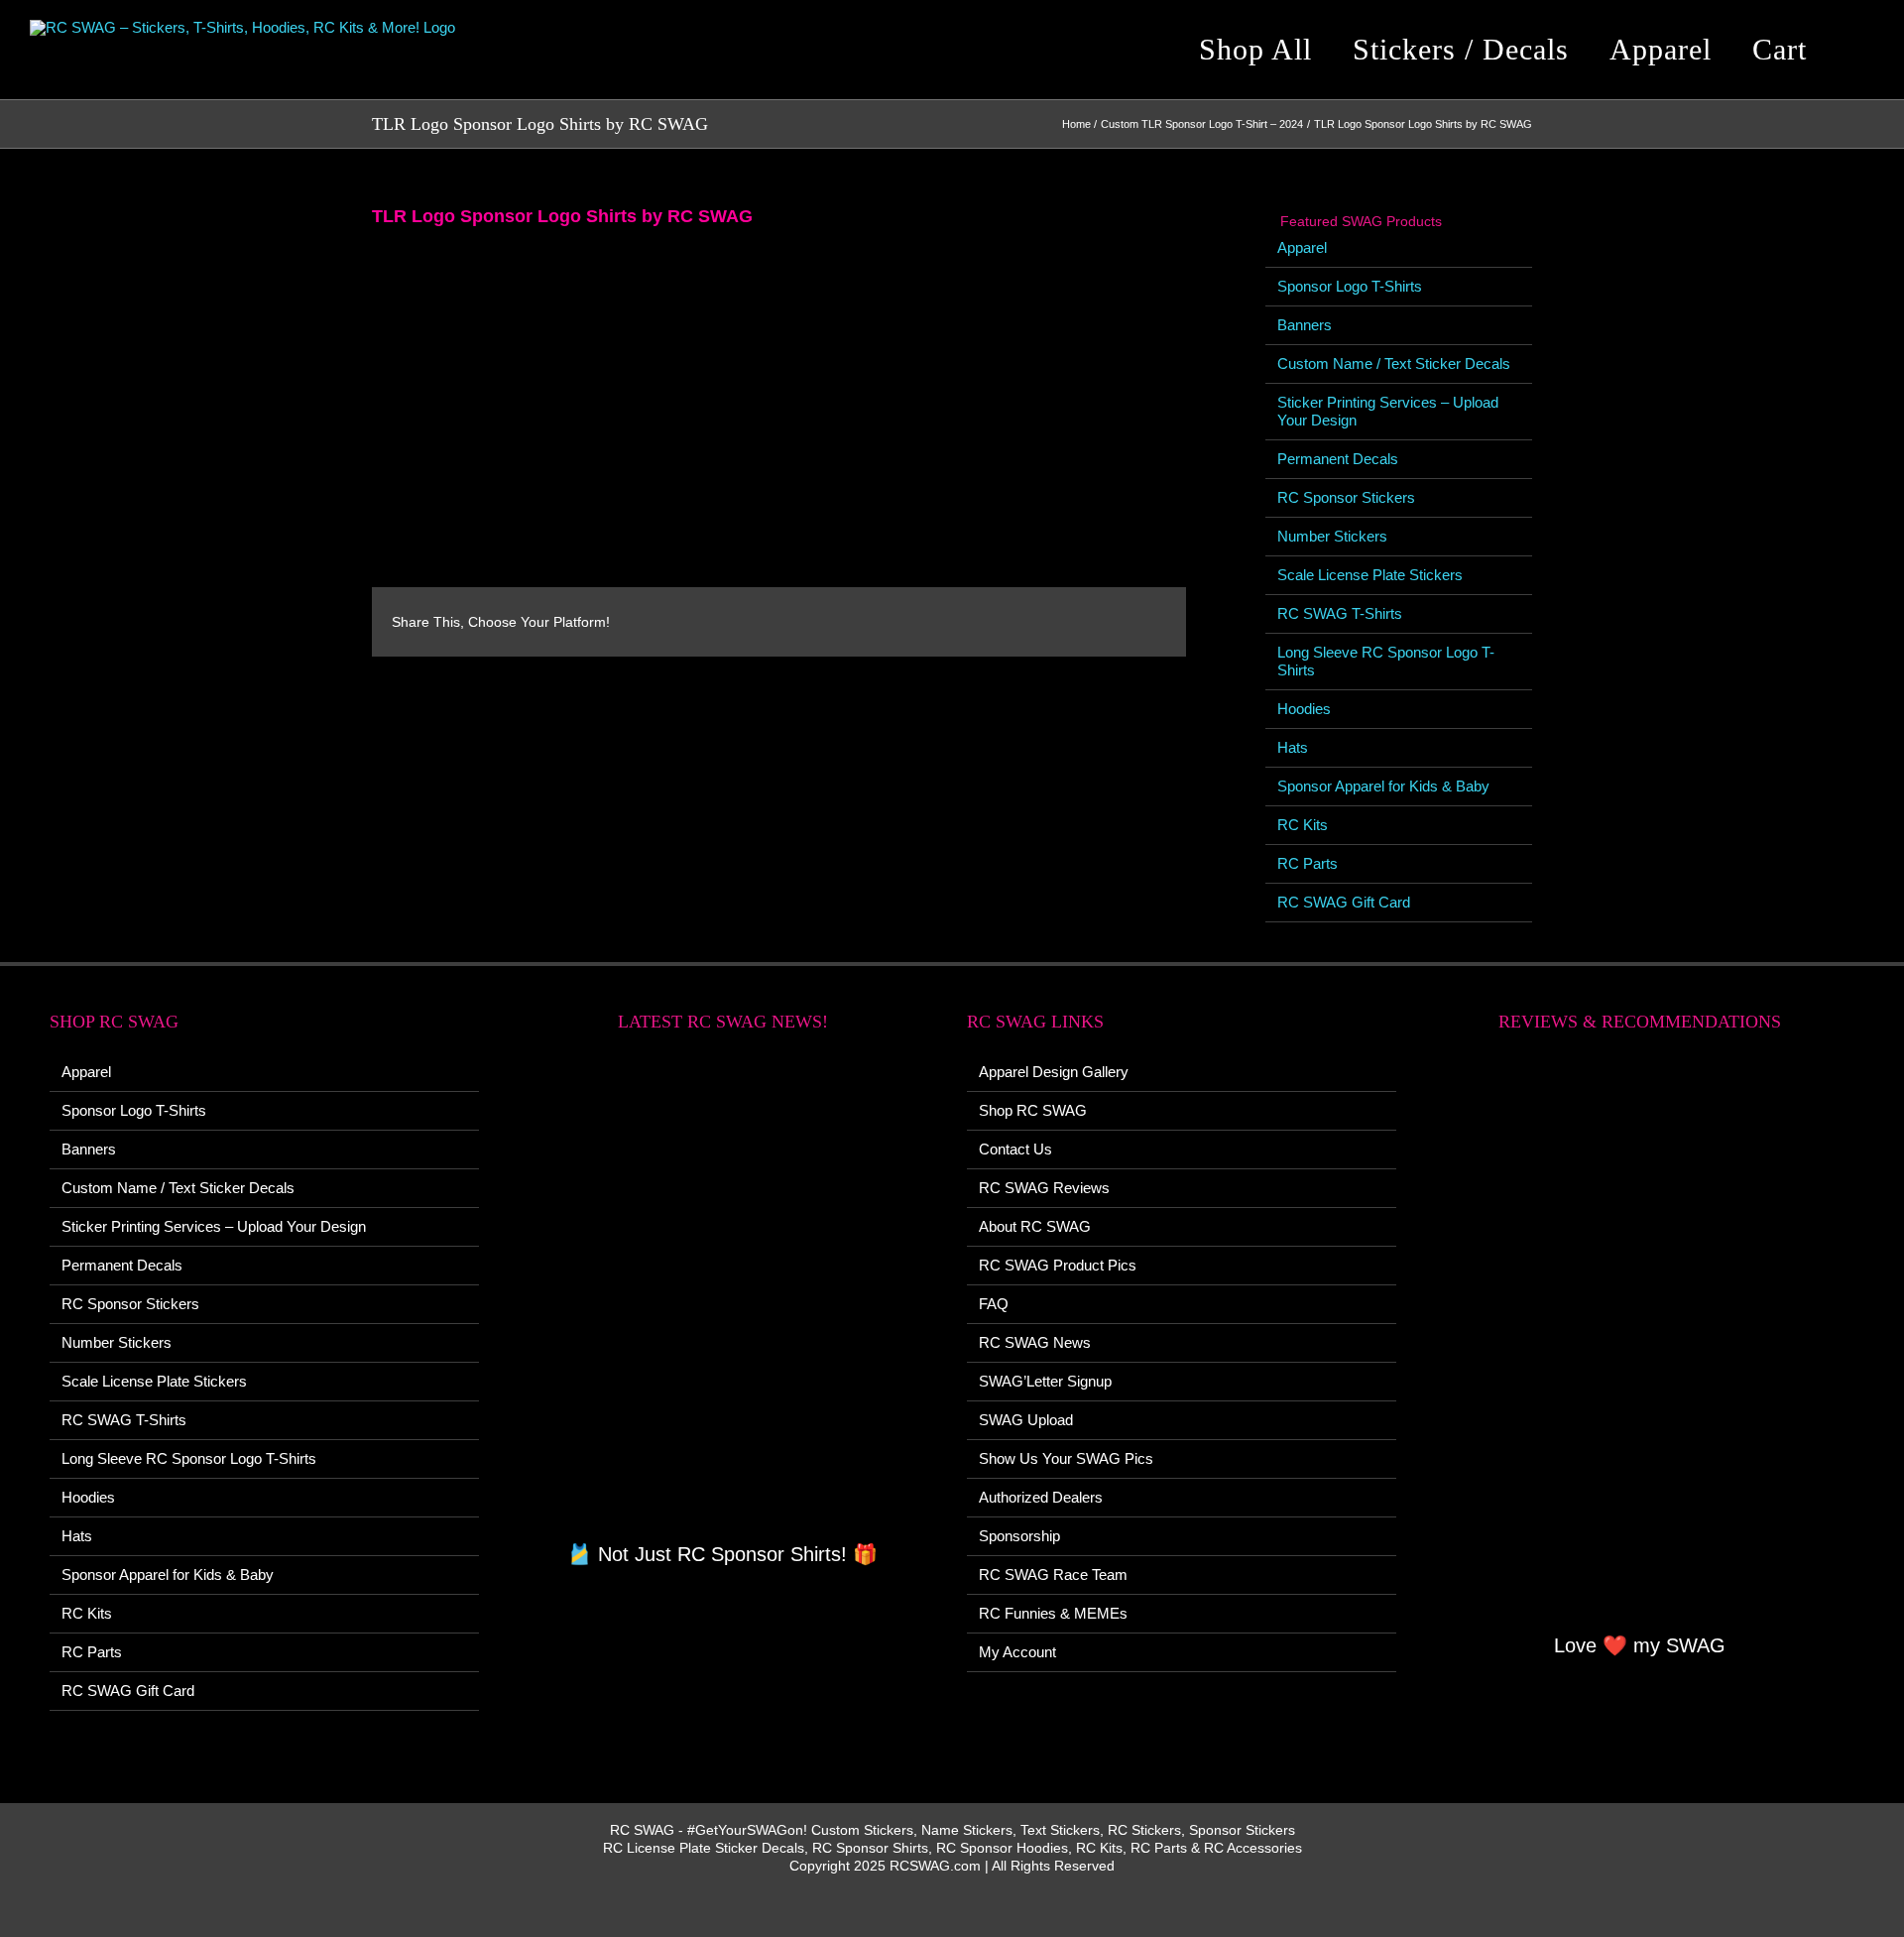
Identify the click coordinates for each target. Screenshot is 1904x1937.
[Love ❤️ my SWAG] (1641, 1343)
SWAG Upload (1026, 1420)
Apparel (1302, 247)
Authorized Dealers (1041, 1497)
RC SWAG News (1035, 1342)
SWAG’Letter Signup (1045, 1381)
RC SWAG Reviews (1044, 1188)
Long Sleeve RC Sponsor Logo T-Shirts (189, 1458)
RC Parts (1308, 863)
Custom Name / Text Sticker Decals (1394, 363)
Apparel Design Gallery (1054, 1072)
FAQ (994, 1304)
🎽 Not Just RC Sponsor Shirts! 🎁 (722, 1554)
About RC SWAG (1035, 1226)
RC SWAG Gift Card (1344, 902)
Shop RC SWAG (1033, 1110)
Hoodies (1304, 709)
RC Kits (1303, 825)
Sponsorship (1019, 1536)
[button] (1858, 50)
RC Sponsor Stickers (1346, 497)
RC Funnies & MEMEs (1053, 1613)
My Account (1017, 1652)
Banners (1305, 325)
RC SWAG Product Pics (1058, 1265)
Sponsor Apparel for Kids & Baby (1383, 786)
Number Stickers (1332, 536)
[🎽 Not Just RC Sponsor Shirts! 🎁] (723, 1298)
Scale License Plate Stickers (1370, 575)
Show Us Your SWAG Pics (1066, 1458)
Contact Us (1015, 1149)
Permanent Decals (1338, 459)
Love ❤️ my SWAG (1640, 1645)
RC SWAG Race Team (1053, 1574)
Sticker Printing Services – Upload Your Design (214, 1226)
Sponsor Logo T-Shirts (1350, 286)
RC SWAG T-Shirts (1340, 613)
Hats (1293, 747)
